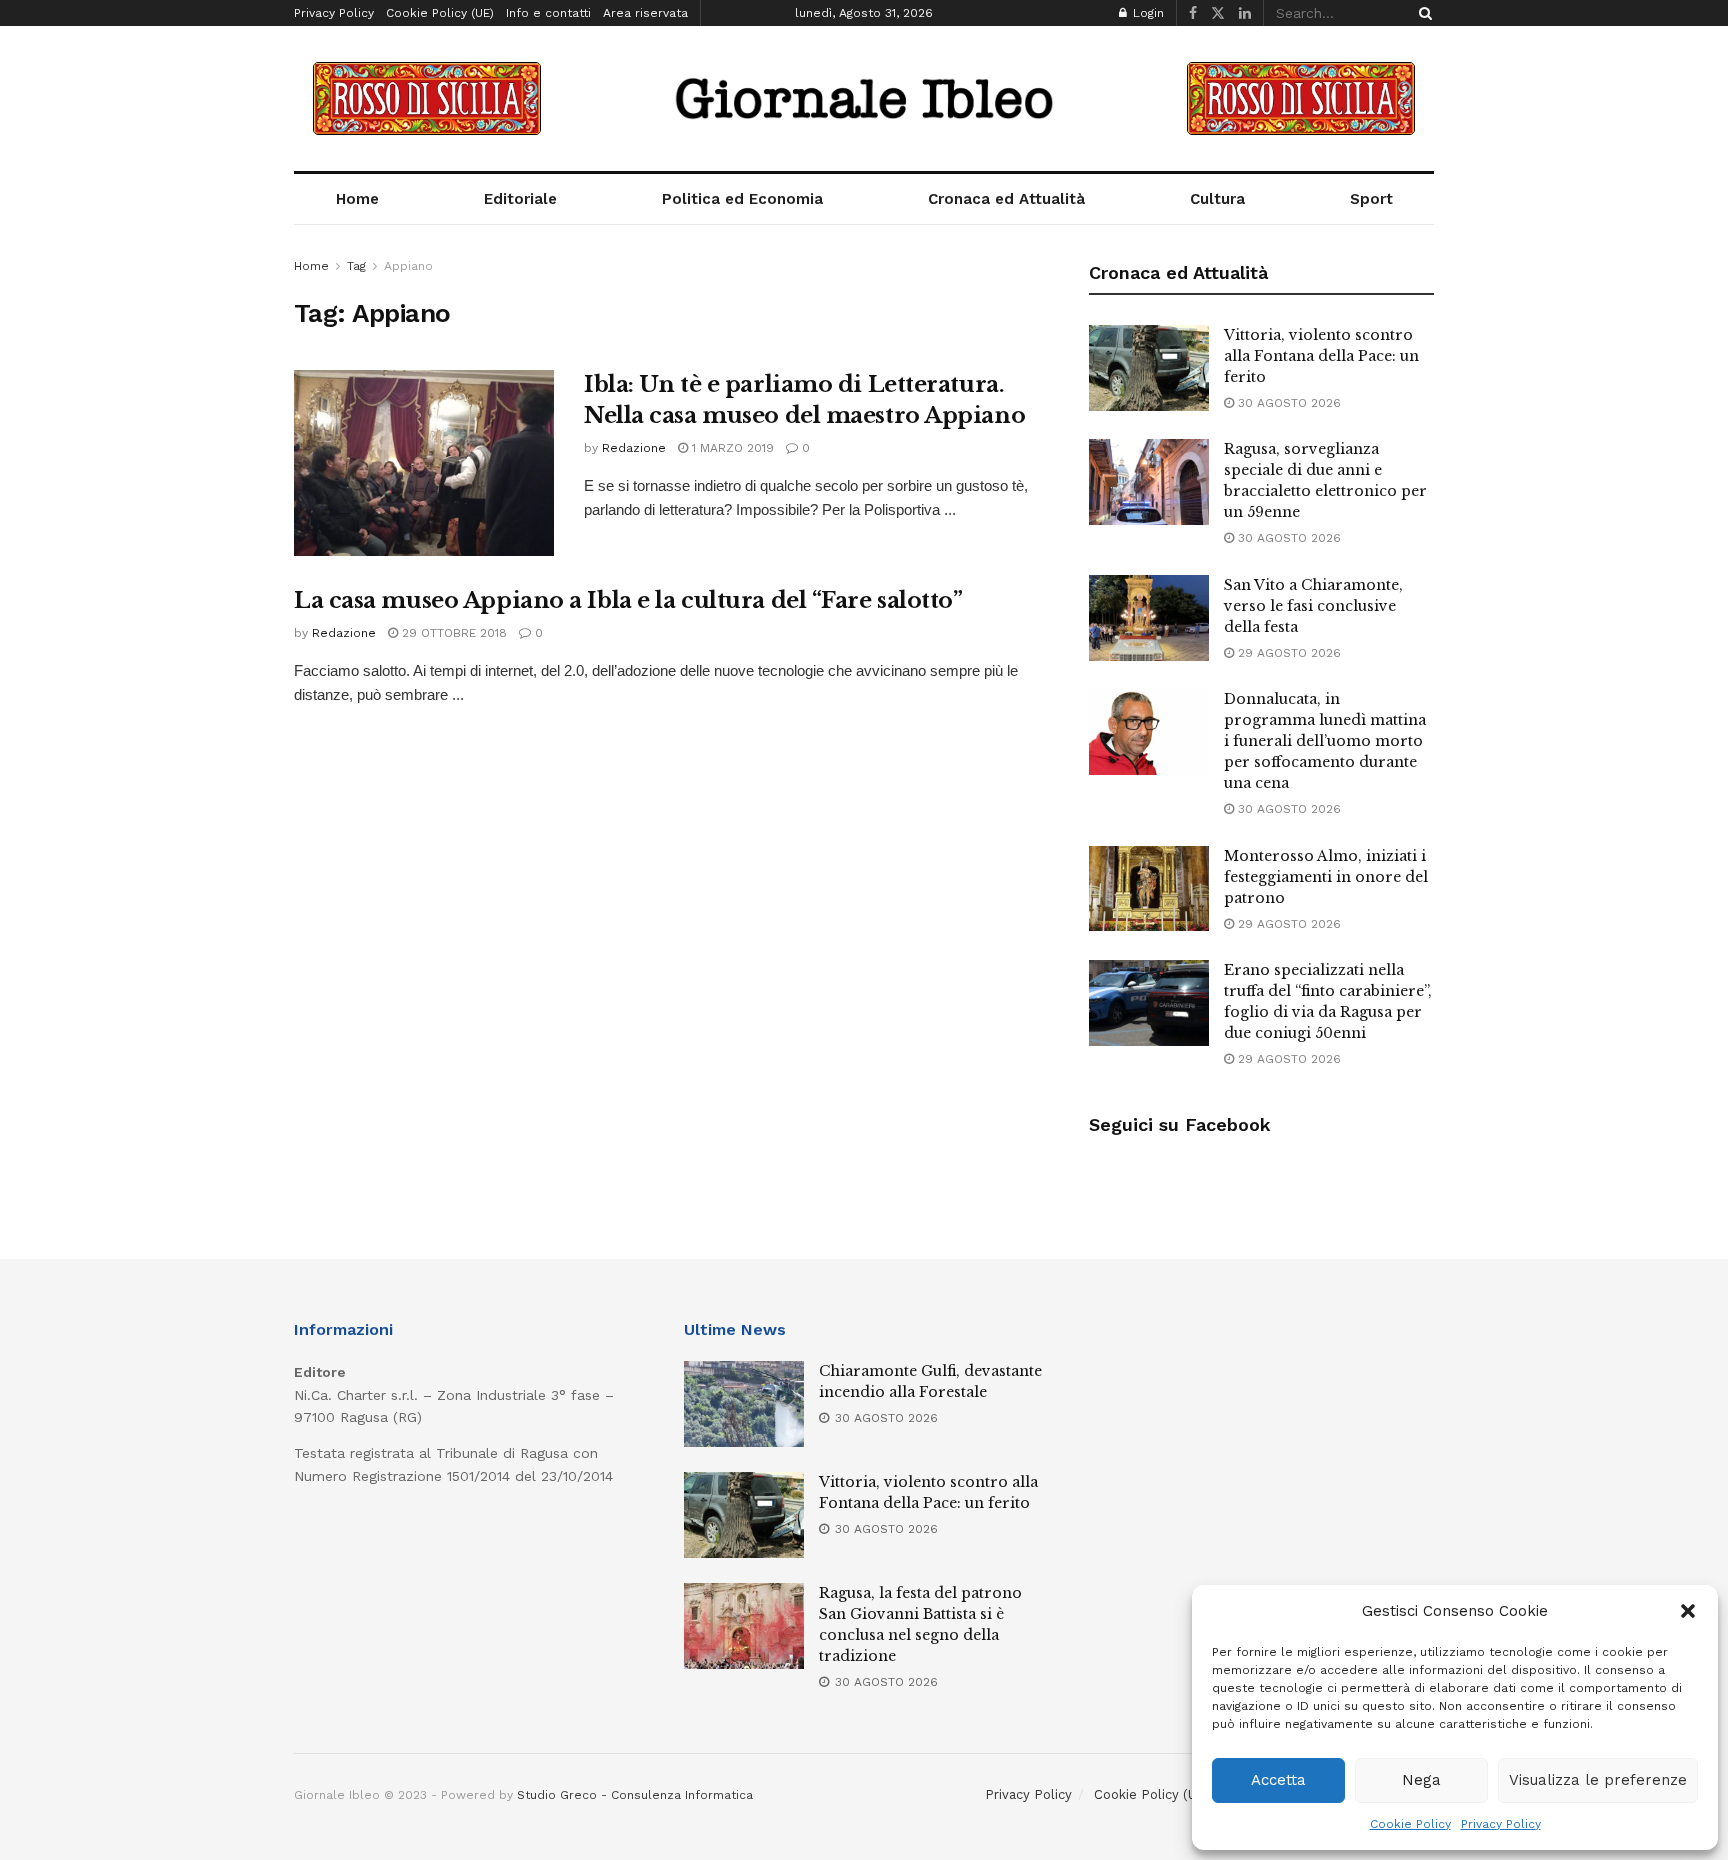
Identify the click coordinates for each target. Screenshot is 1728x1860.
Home (357, 199)
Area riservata (645, 13)
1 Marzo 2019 (731, 448)
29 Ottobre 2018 (452, 633)
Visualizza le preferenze (1598, 1780)
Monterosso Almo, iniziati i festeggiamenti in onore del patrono (1326, 877)
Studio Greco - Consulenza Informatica (635, 1795)
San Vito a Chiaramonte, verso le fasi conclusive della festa (1313, 606)
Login (1146, 13)
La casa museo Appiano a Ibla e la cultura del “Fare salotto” (628, 600)
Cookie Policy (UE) (440, 13)
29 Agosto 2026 (1287, 653)
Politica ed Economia (742, 199)
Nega (1421, 1780)
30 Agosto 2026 (1287, 403)
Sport (1371, 199)
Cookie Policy (1410, 1824)
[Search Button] (1422, 13)
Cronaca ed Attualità (1006, 199)
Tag (356, 266)
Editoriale (520, 199)
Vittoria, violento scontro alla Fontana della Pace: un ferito (1321, 356)
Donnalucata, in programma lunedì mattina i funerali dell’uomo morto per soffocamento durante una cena (1325, 741)
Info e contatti (548, 13)
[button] (1688, 1611)
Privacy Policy (1501, 1824)
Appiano (408, 266)
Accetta (1278, 1780)
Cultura (1217, 199)
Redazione (634, 448)
